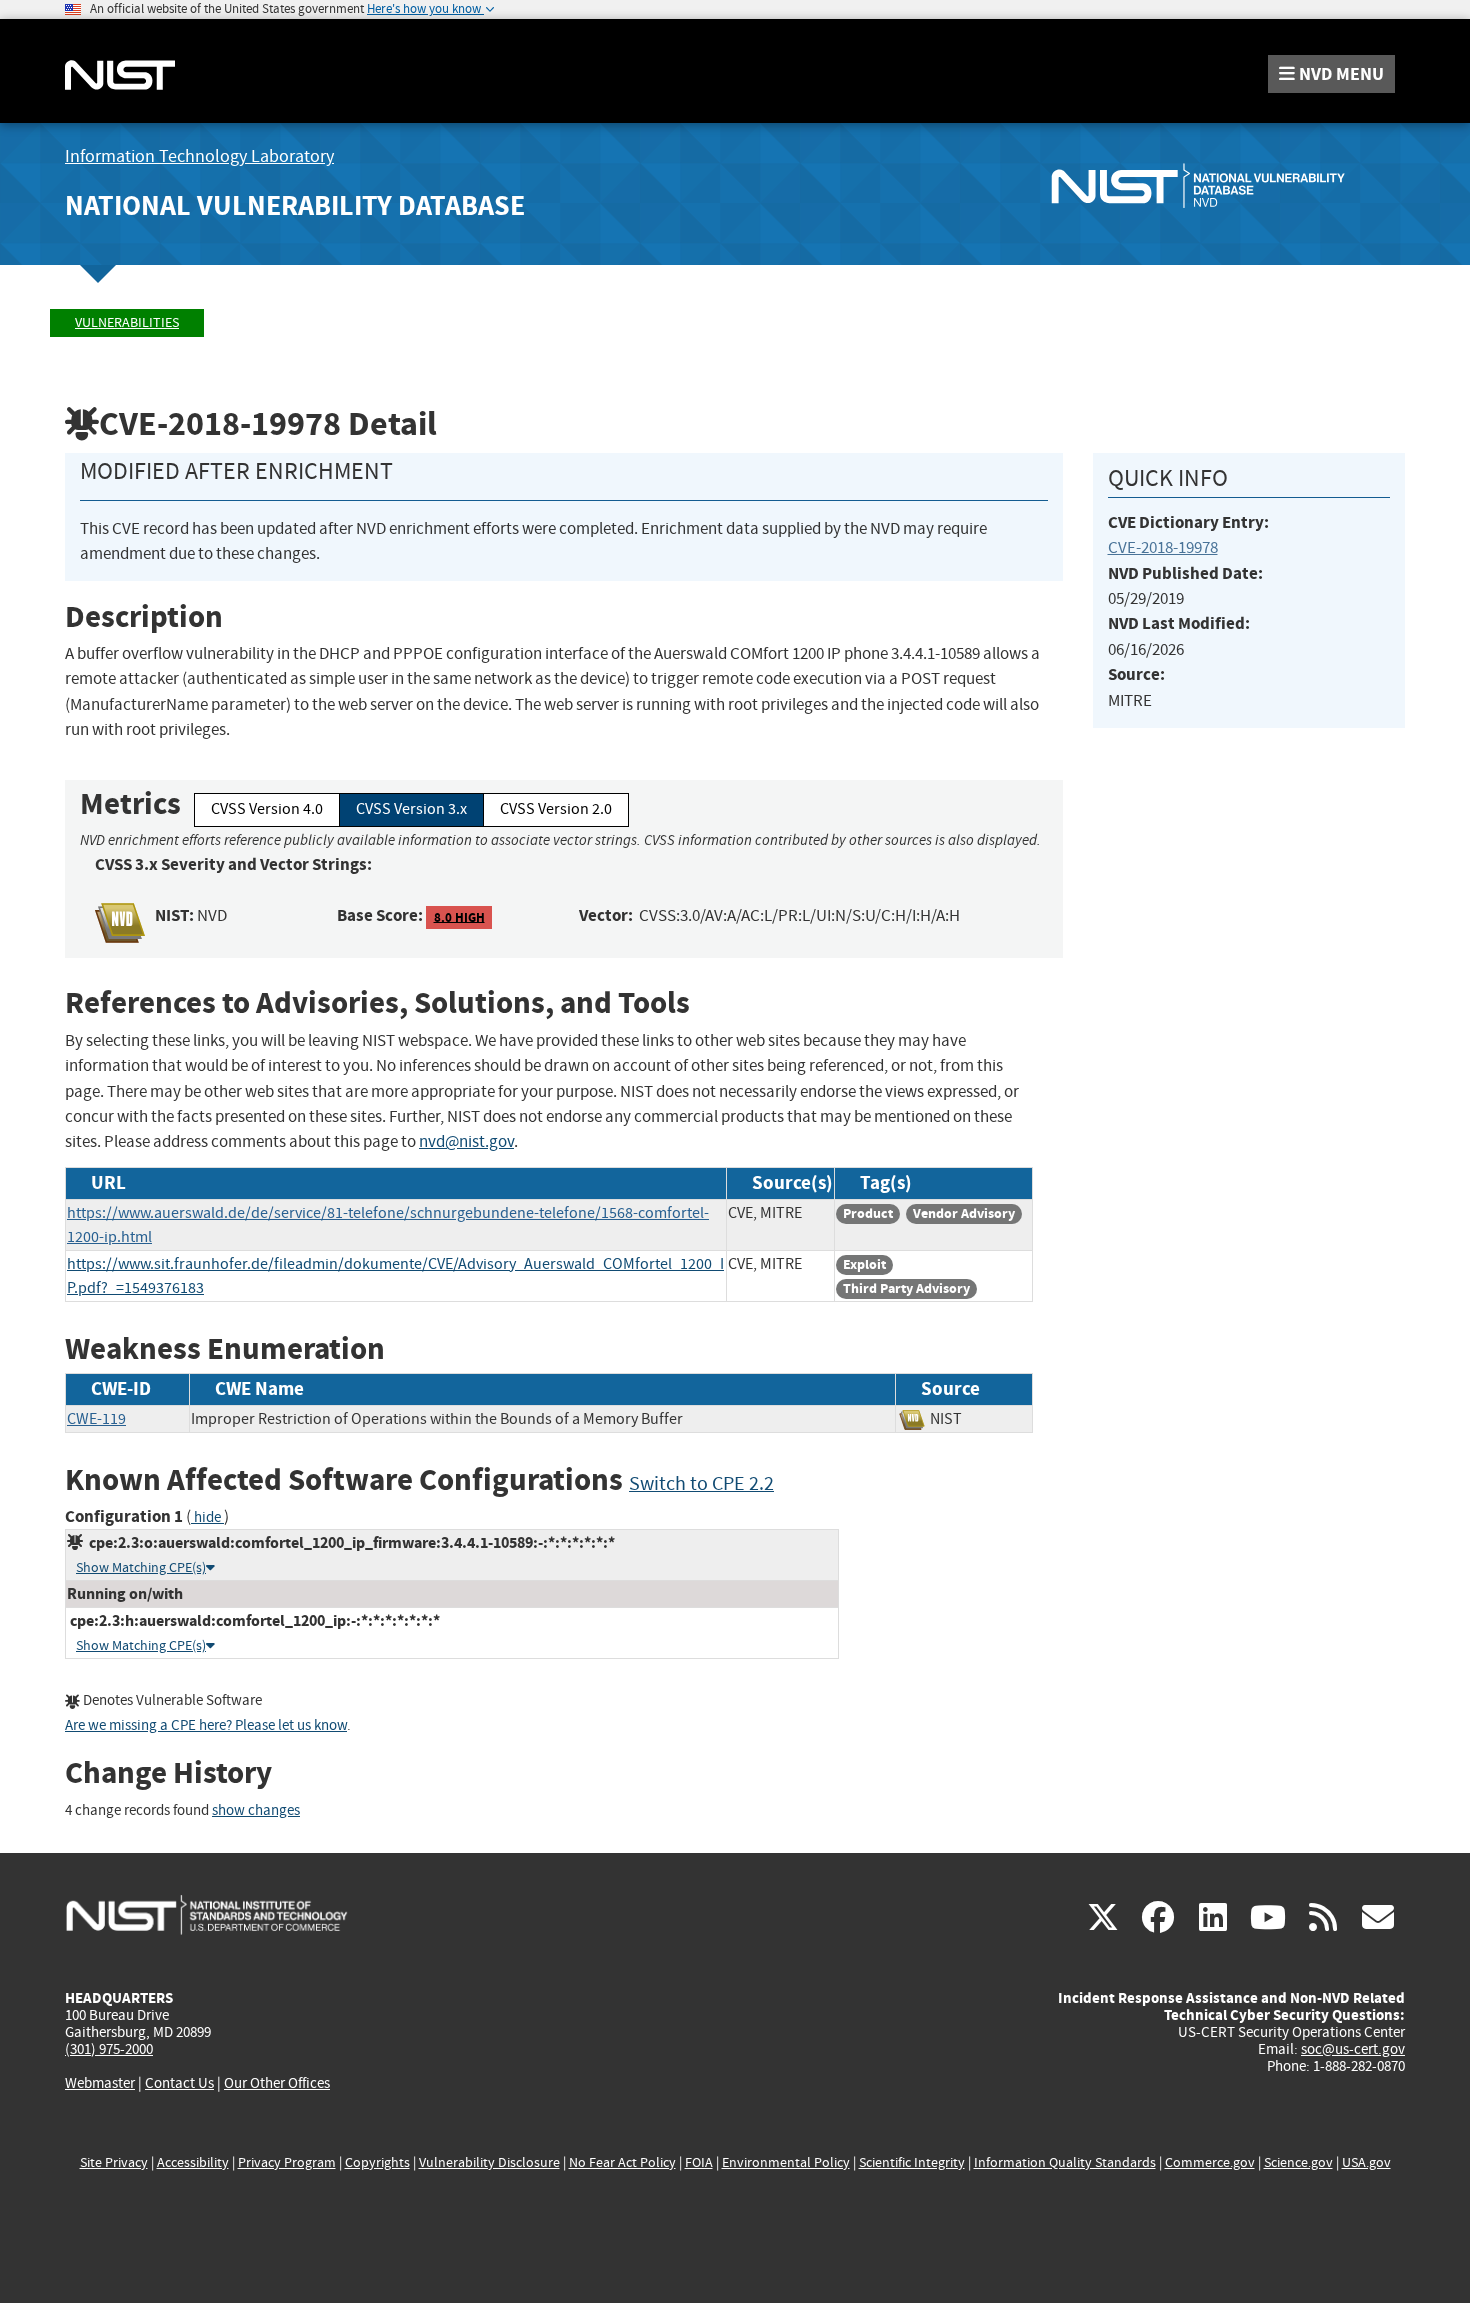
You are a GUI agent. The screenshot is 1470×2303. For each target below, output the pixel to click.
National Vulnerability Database (295, 205)
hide (207, 1517)
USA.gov (1366, 2162)
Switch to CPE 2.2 (701, 1483)
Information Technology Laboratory (199, 156)
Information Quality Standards (1065, 2162)
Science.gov (1298, 2162)
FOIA (699, 2162)
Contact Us (179, 2083)
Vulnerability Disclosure (489, 2162)
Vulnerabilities (127, 322)
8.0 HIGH (459, 916)
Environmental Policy (786, 2162)
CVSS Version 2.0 (556, 809)
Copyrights (377, 2162)
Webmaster (100, 2083)
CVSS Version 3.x (411, 809)
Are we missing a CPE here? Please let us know (206, 1725)
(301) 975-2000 (109, 2049)
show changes (256, 1810)
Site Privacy (114, 2162)
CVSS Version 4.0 (267, 809)
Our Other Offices (277, 2083)
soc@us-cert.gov (1353, 2049)
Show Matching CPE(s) (141, 1567)
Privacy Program (287, 2162)
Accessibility (193, 2162)
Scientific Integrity (912, 2162)
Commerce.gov (1210, 2162)
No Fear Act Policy (622, 2162)
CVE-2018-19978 (1163, 547)
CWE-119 (96, 1419)
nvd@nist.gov (466, 1141)
